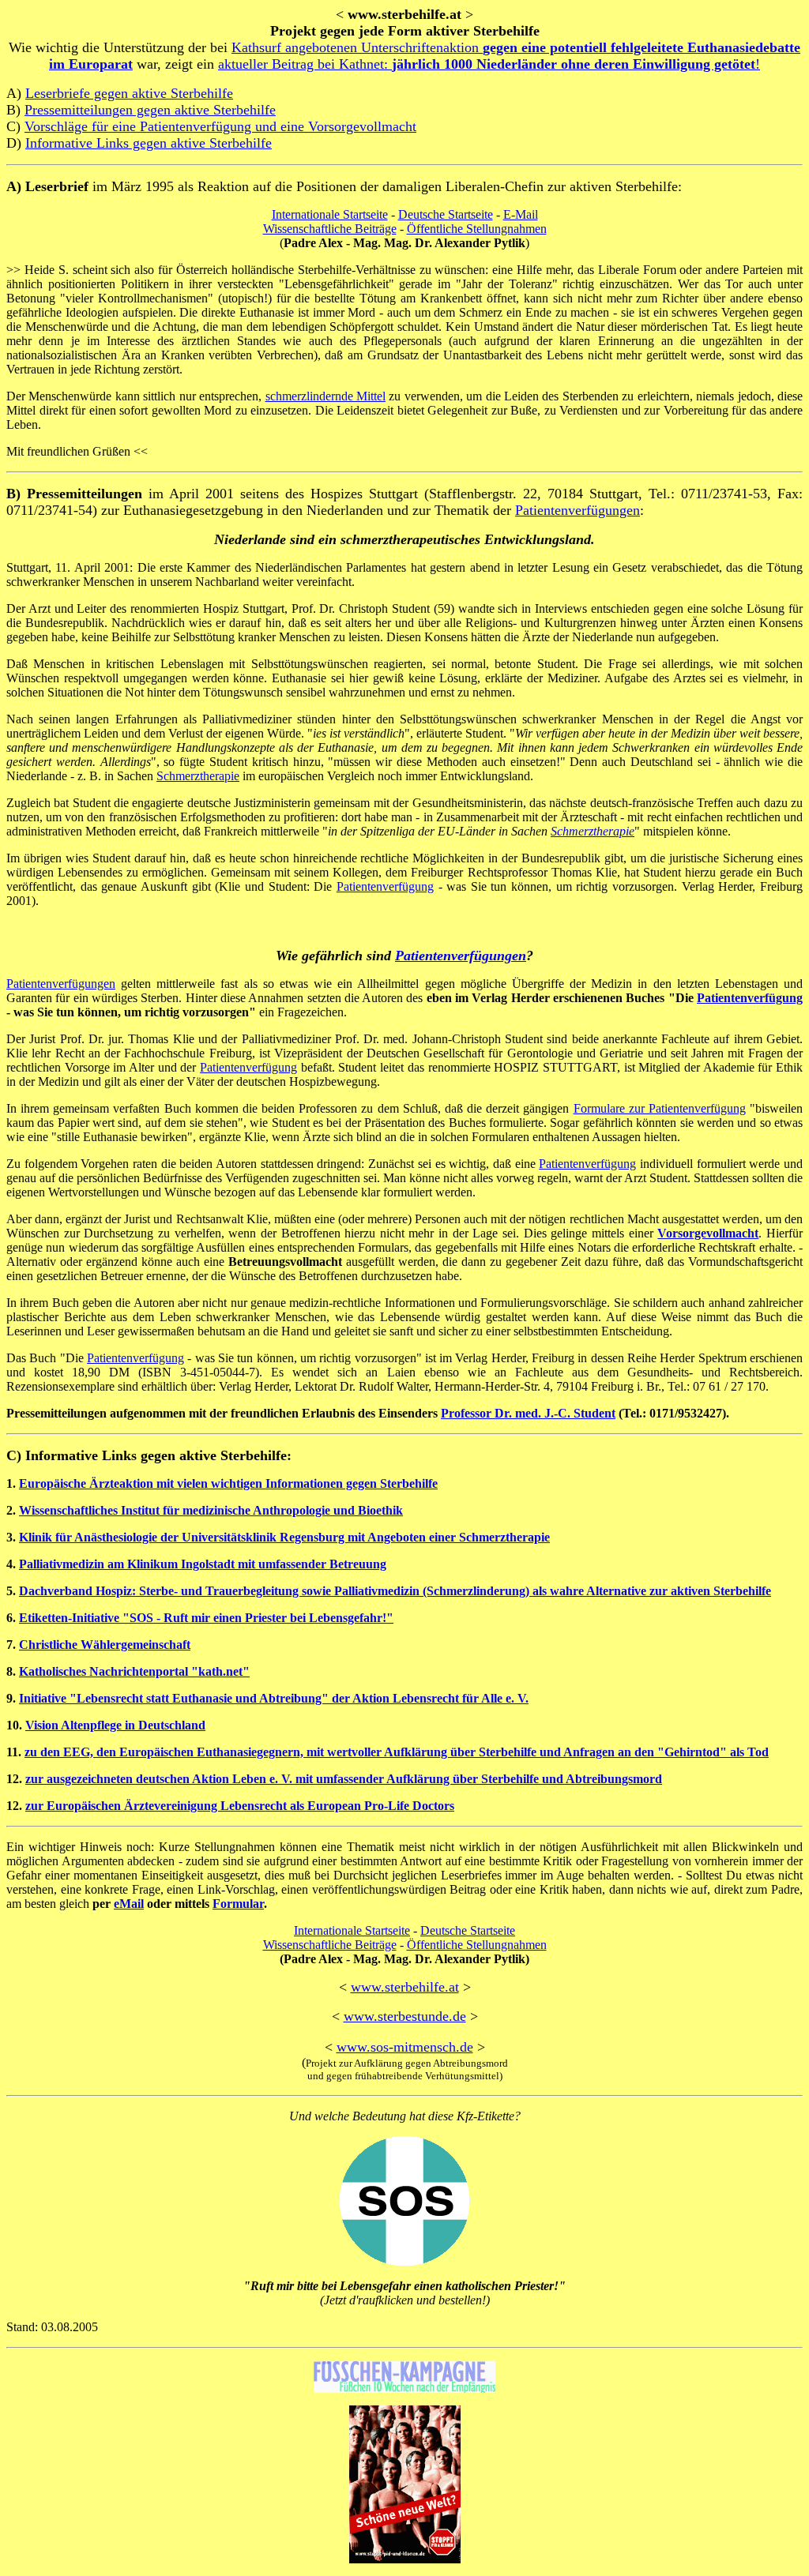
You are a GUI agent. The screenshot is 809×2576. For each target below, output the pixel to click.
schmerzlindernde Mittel (325, 396)
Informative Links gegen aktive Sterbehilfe (149, 143)
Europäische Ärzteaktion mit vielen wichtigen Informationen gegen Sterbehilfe (228, 1483)
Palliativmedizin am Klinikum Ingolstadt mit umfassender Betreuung (203, 1564)
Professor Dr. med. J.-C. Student (528, 1413)
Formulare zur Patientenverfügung (660, 1108)
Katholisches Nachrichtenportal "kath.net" (134, 1671)
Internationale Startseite (330, 214)
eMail (129, 1904)
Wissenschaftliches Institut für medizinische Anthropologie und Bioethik (211, 1510)
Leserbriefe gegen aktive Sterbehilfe (129, 93)
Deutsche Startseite (446, 214)
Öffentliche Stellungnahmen (477, 229)
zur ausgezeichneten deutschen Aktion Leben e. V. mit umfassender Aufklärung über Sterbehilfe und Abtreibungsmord (344, 1779)
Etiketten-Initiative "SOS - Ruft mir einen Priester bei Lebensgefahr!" (206, 1618)
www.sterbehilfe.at (405, 1987)
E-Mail (521, 214)
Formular (238, 1904)
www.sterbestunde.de (405, 2016)
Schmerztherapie (198, 776)
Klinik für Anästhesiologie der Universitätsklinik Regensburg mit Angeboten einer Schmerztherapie (284, 1537)
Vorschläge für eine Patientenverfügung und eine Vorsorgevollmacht (220, 126)
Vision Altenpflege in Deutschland (115, 1725)
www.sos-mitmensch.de (405, 2047)
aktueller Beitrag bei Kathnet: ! (489, 64)
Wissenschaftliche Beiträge (330, 229)
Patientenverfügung (385, 886)
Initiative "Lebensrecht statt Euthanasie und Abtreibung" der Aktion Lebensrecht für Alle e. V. (274, 1698)
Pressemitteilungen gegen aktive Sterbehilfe (150, 110)
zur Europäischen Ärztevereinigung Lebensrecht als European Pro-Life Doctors (240, 1806)
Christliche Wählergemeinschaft (105, 1645)
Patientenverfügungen (578, 510)
